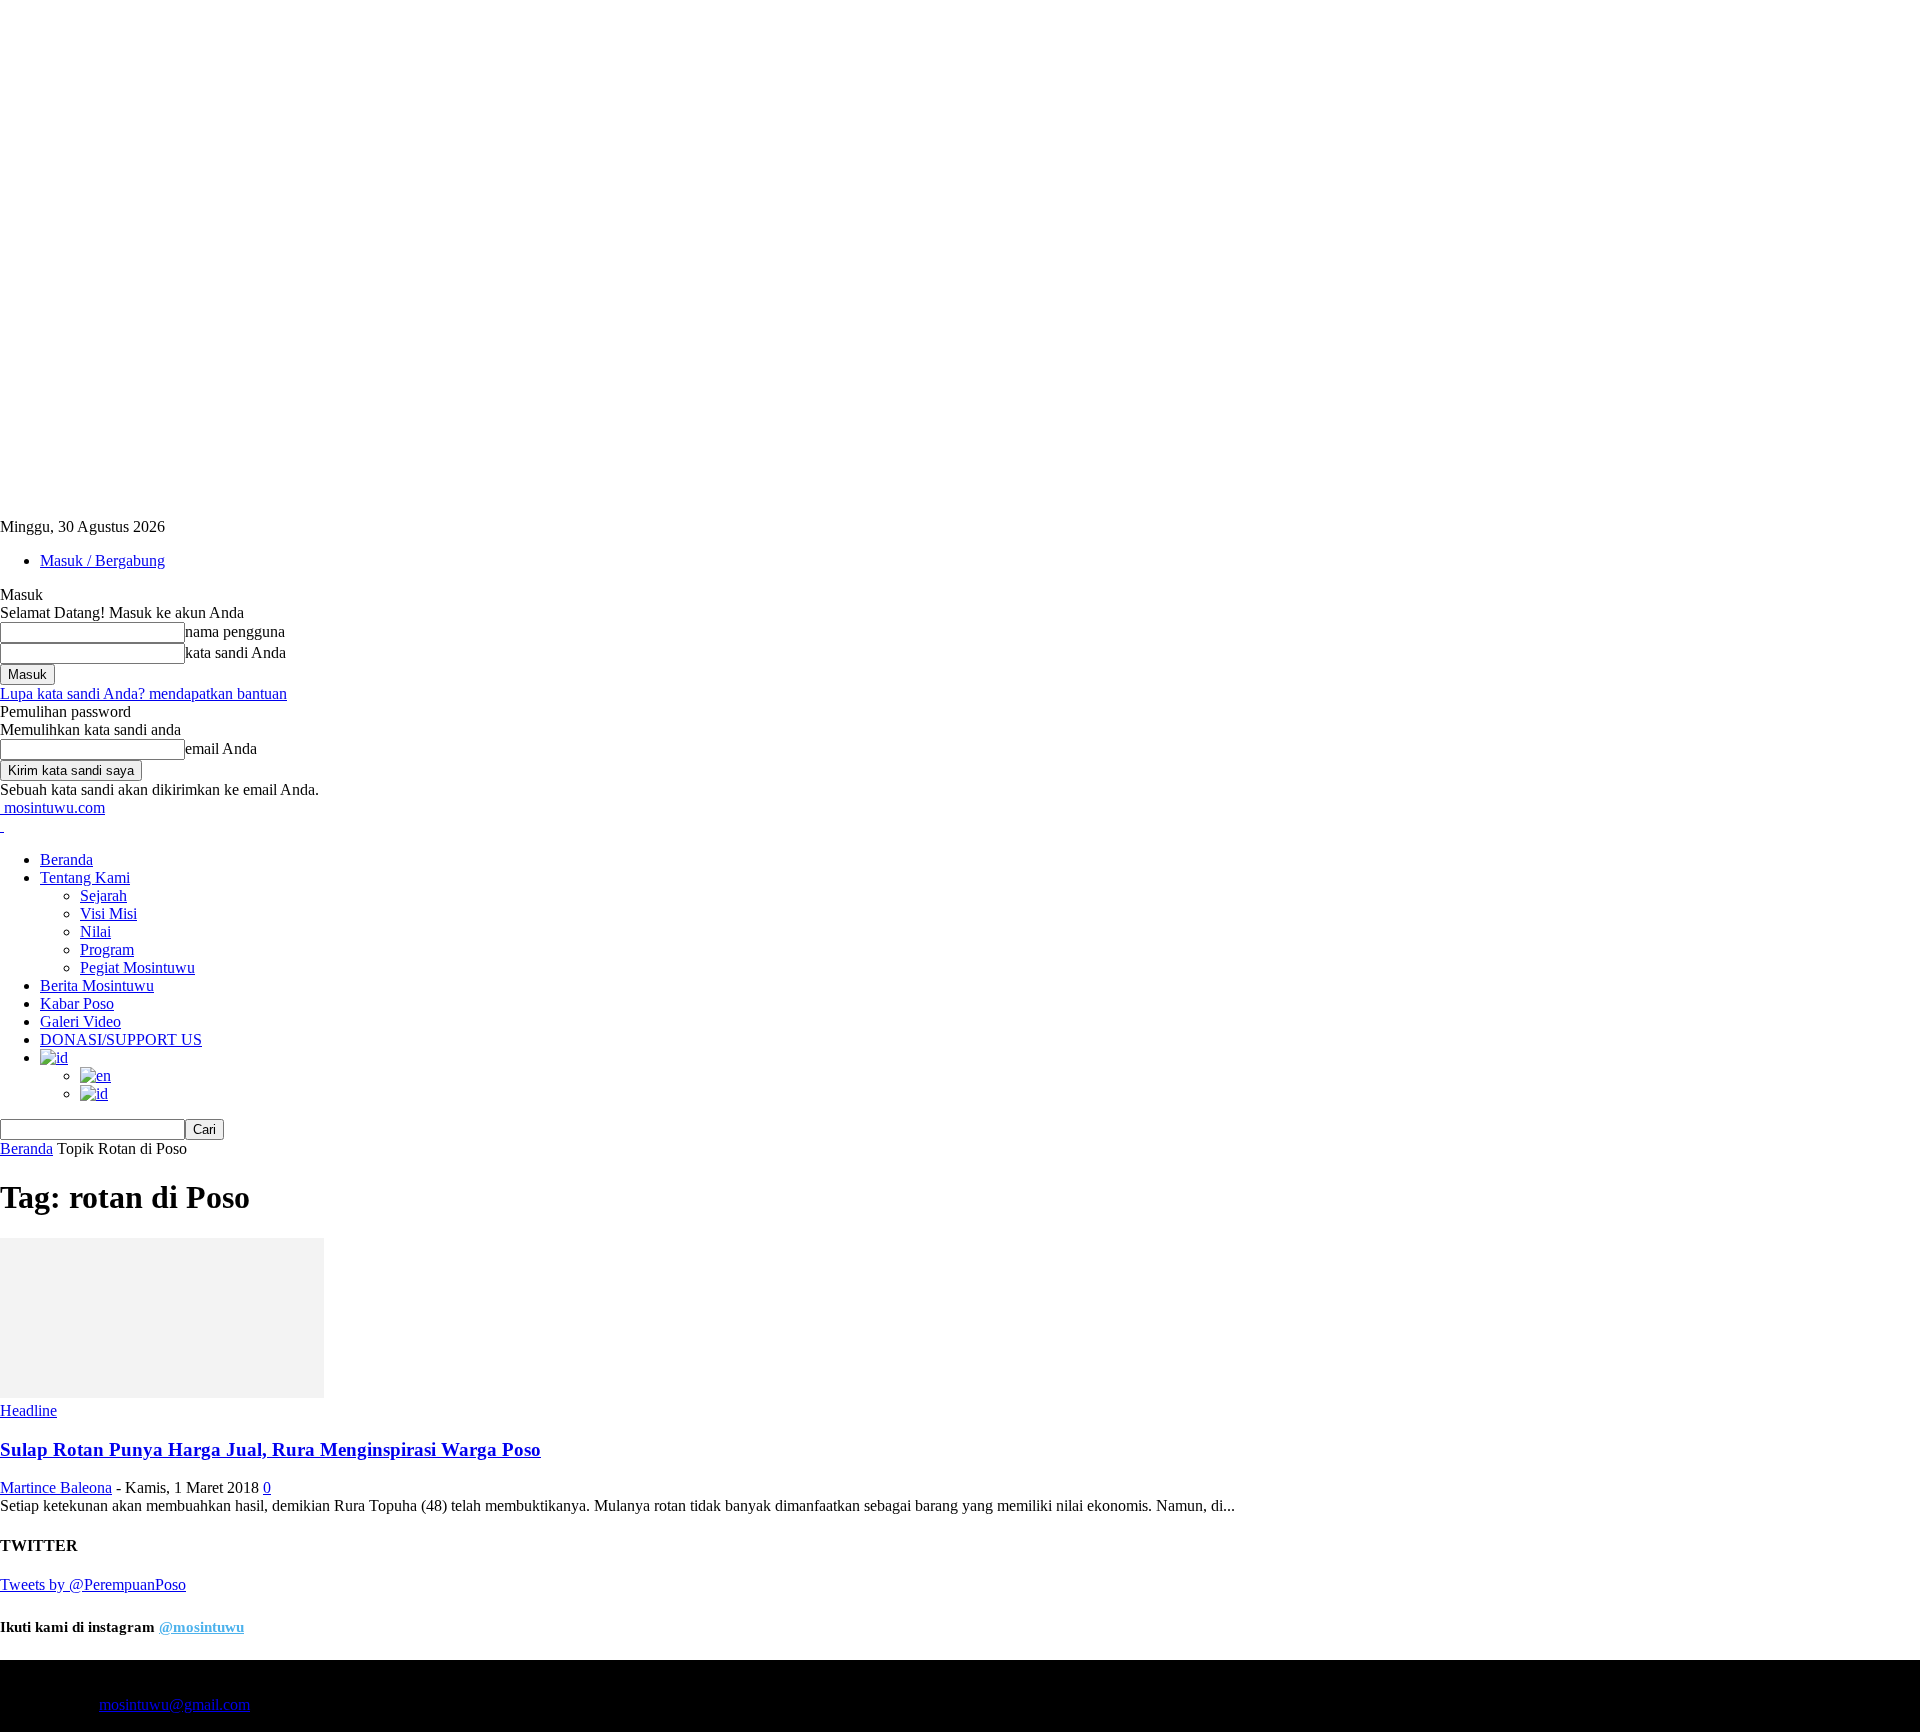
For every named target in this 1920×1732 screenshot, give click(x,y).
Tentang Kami (85, 877)
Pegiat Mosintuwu (137, 967)
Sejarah (103, 895)
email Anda (221, 748)
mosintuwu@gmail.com (174, 1704)
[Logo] (2, 825)
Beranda (66, 859)
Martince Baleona (56, 1487)
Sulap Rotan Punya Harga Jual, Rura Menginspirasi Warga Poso (270, 1449)
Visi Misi (108, 913)
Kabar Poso (77, 1003)
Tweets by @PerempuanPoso (93, 1584)
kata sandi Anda (235, 652)
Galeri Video (80, 1021)
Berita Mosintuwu (97, 985)
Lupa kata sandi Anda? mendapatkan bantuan (143, 693)
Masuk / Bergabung (102, 560)
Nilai (95, 931)
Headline (28, 1410)
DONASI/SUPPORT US (121, 1039)
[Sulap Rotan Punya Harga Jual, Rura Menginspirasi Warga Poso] (162, 1392)
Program (107, 949)
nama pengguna (235, 631)
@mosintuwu (201, 1627)
